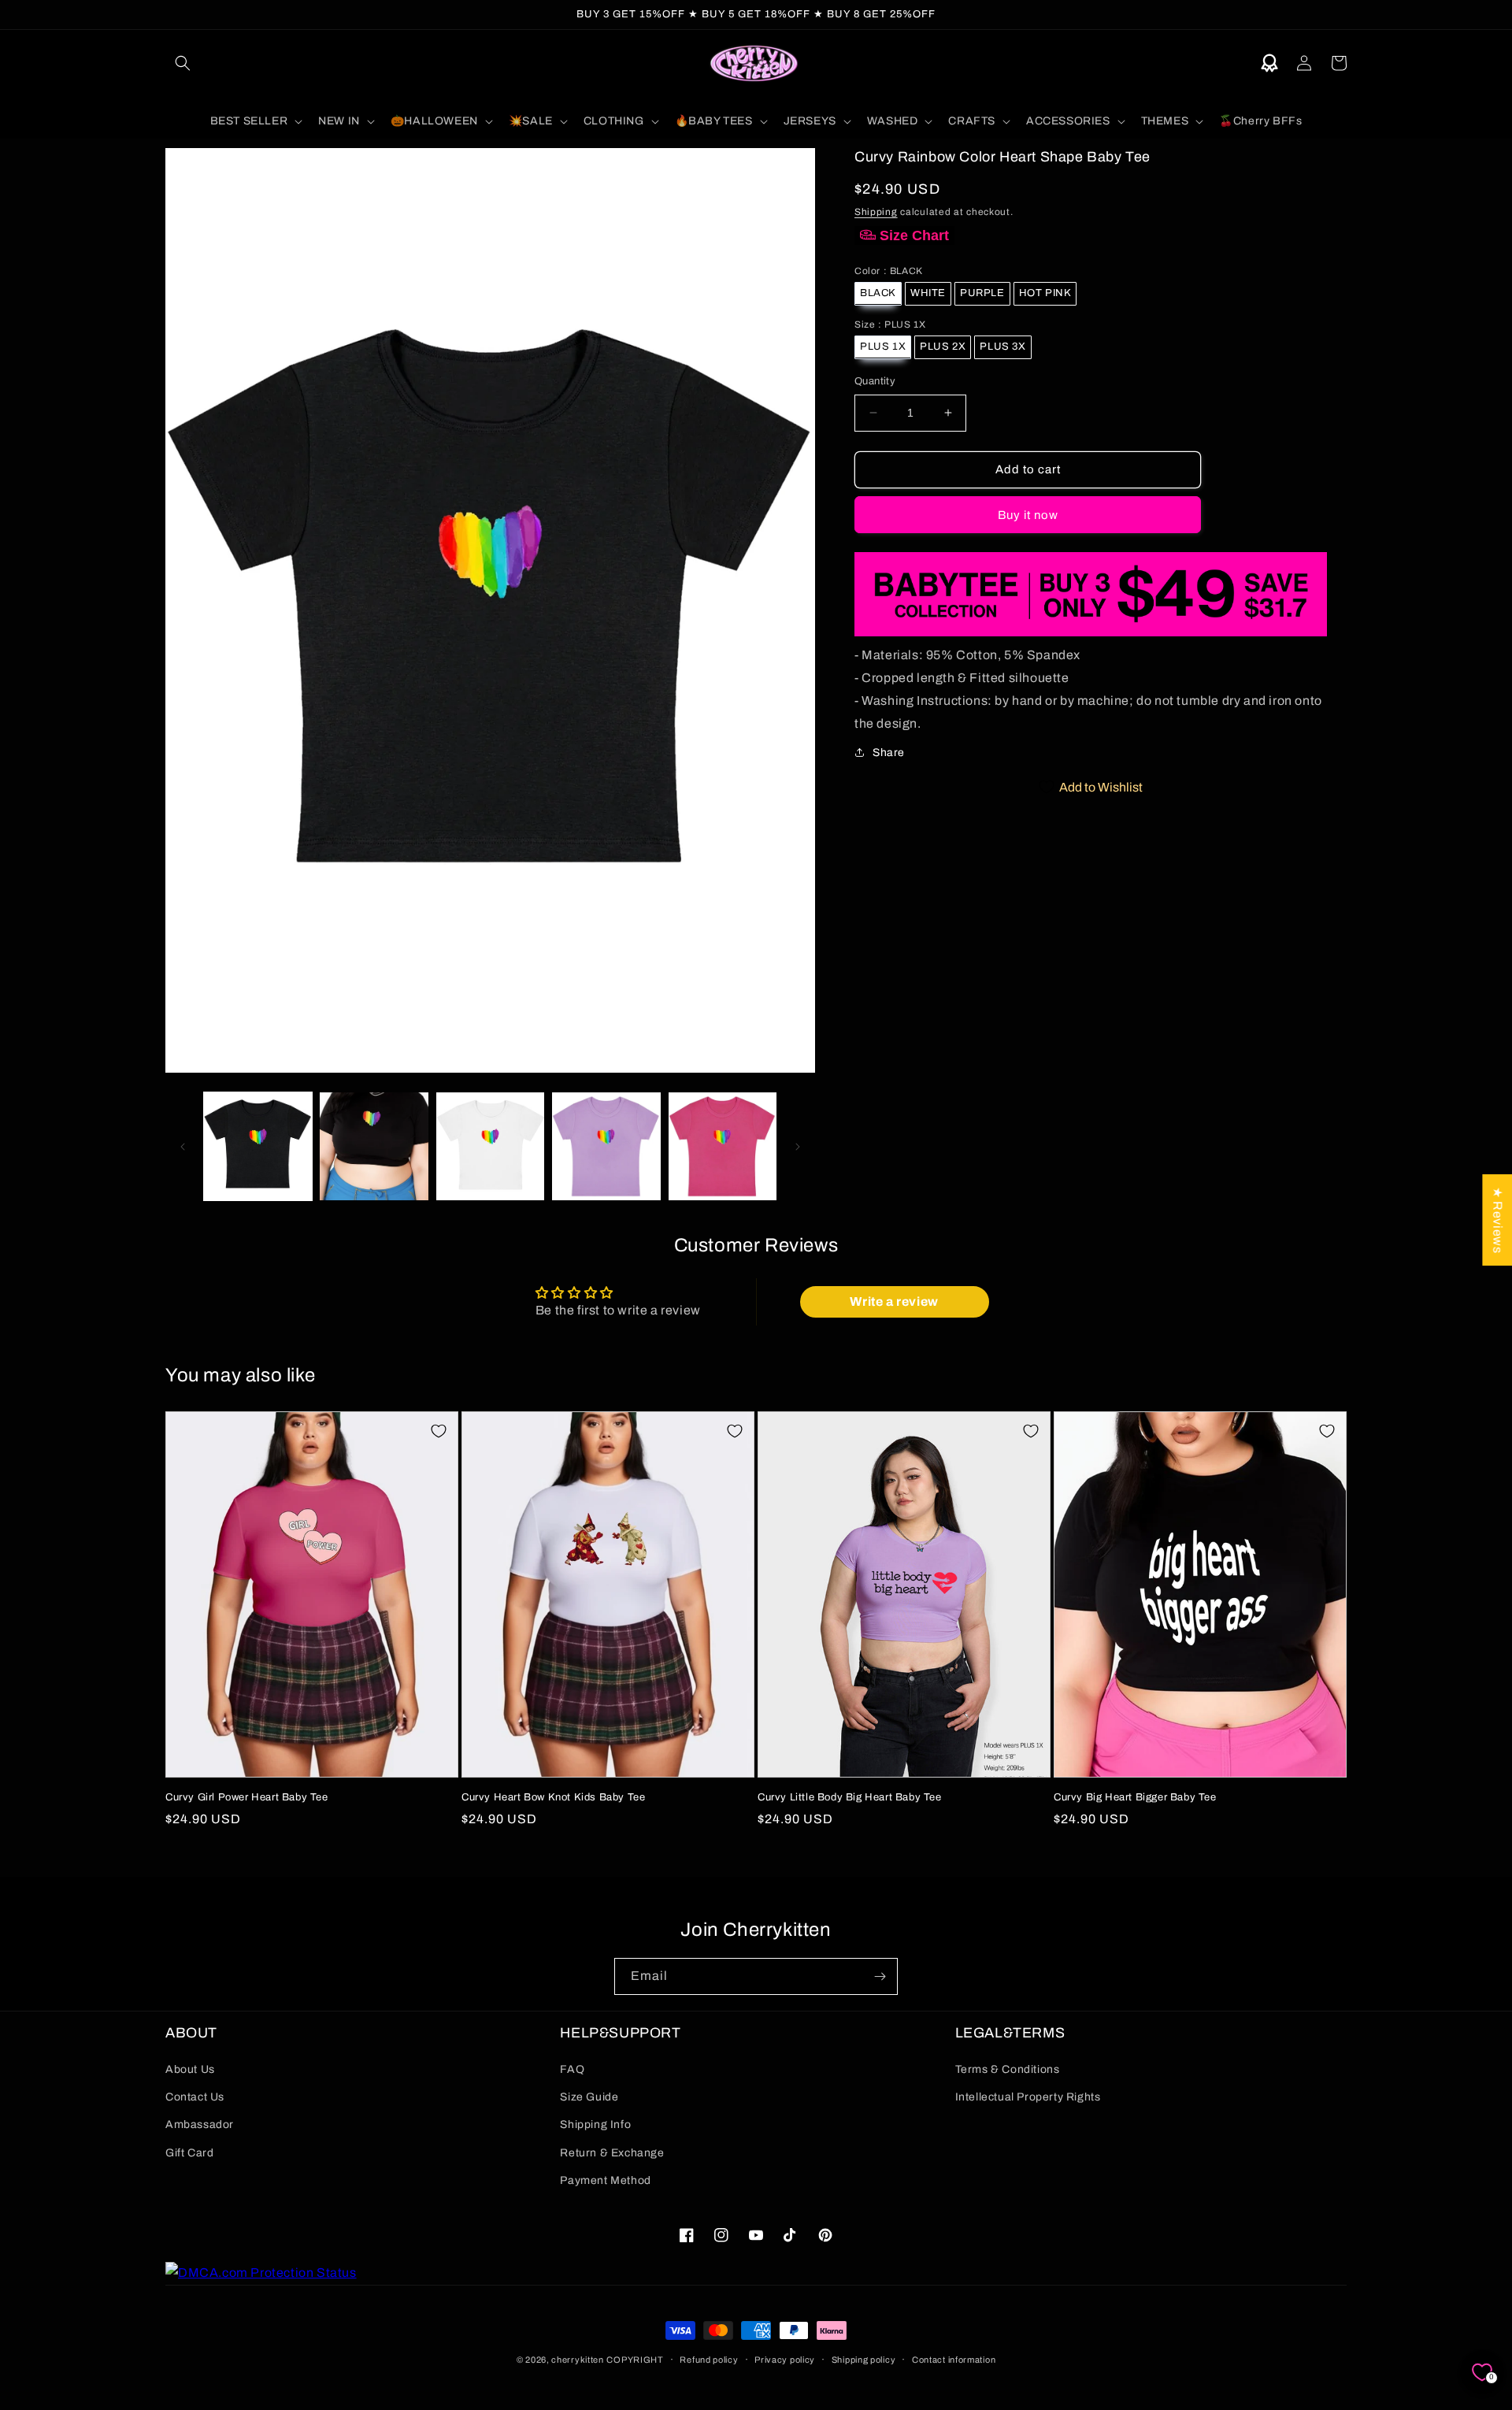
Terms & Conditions (1008, 2069)
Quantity (875, 381)
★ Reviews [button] (1497, 1220)
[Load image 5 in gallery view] (723, 1146)
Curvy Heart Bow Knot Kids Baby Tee (553, 1797)
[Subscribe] (880, 1976)
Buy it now (1028, 514)
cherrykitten (577, 2360)
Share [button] (889, 752)
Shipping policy (864, 2360)
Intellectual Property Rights (1028, 2097)
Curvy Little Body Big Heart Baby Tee (850, 1797)
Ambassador (200, 2125)
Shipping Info (595, 2125)
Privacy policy (785, 2360)
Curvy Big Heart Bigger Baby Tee (1135, 1797)
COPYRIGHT (635, 2360)
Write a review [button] (894, 1301)
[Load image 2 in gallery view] (374, 1146)
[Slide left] (183, 1147)
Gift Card (189, 2153)
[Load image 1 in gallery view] (258, 1146)
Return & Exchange (612, 2153)
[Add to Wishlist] (439, 1431)
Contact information (954, 2360)
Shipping (876, 211)
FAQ (572, 2069)
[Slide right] (798, 1147)
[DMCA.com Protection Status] (261, 2273)
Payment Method (605, 2180)
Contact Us (195, 2097)
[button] (183, 63)
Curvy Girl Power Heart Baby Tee (247, 1797)
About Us (190, 2069)
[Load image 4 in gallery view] (606, 1146)
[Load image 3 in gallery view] (490, 1146)
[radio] (878, 293)
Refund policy (709, 2360)
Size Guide (589, 2097)
